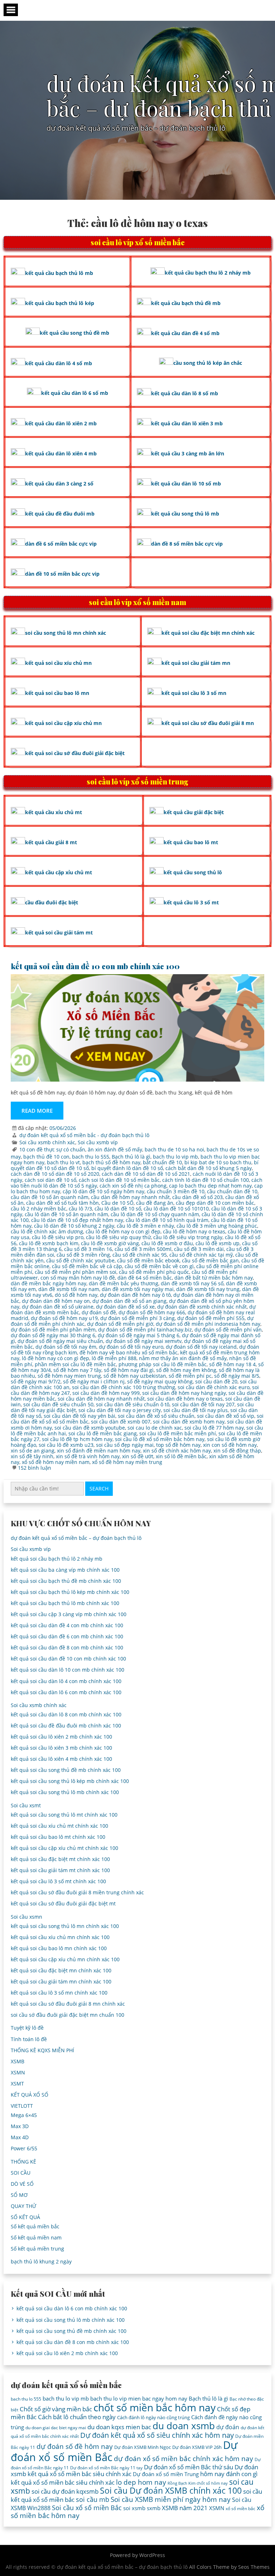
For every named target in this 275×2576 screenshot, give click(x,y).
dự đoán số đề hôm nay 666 (152, 1312)
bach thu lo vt (63, 1162)
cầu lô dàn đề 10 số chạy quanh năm (155, 1214)
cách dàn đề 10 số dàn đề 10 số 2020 (55, 1174)
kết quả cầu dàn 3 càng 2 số (59, 484)
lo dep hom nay (141, 2482)
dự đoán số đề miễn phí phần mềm (53, 1330)
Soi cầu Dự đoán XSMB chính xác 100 (171, 2491)
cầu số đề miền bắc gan (210, 1260)
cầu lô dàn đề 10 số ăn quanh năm (66, 1214)
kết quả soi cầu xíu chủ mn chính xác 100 (60, 1937)
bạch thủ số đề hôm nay (111, 1162)
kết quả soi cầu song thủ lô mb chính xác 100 (65, 1792)
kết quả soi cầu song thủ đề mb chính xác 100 (66, 1770)
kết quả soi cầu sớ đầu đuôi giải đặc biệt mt (63, 1903)
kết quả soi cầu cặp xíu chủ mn (63, 723)
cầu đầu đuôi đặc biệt (52, 902)
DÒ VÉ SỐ (22, 2184)
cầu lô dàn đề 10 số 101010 (176, 1209)
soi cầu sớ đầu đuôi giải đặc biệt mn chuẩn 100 (67, 2015)
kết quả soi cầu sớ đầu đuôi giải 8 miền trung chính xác (77, 1892)
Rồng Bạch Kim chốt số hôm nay (198, 2483)
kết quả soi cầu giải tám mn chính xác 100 (61, 1981)
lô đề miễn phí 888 (114, 1358)
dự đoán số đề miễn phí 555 (211, 1318)
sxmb (154, 2508)
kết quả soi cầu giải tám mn (196, 663)
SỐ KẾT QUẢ (25, 2217)
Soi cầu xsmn (26, 1917)
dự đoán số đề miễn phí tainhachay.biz (145, 1330)
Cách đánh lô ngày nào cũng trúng (153, 2417)
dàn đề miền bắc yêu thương (124, 1283)
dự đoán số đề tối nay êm (66, 1347)
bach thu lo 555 (91, 1157)
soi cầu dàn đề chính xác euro (214, 1387)
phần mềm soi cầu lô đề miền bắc (75, 1364)
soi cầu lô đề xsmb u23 (66, 1445)
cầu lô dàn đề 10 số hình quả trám (167, 1220)
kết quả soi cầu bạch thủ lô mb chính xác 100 (65, 1603)
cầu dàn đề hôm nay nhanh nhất (130, 1197)
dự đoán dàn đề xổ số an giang (129, 1301)
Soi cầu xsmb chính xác (47, 1142)
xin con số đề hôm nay (230, 1445)
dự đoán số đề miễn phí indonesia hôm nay (208, 1324)
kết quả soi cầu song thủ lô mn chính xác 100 (65, 1926)
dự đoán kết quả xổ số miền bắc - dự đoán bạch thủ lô (84, 1135)
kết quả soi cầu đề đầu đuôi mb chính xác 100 (66, 1726)
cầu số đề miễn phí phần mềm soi (76, 1272)
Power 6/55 (24, 2148)
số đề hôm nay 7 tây (77, 1370)
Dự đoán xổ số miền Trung (166, 2474)
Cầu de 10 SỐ (117, 1203)
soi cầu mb (93, 2499)
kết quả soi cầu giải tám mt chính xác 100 (60, 1870)
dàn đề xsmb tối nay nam (69, 1289)
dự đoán (228, 2427)
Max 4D (20, 2137)
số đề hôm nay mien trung (69, 1376)
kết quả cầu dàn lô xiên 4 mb (61, 453)
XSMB (18, 2061)
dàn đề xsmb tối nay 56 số (192, 1283)
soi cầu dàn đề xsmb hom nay (189, 1422)
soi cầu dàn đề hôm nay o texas (185, 1399)
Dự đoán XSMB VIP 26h (197, 2447)
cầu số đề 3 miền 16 (88, 1249)
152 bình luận (35, 1468)
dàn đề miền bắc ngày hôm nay (49, 1283)
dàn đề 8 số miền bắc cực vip (187, 544)
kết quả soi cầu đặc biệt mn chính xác (208, 633)
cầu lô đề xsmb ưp (218, 1243)
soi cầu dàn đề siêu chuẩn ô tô (133, 1404)
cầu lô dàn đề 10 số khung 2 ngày (74, 1226)
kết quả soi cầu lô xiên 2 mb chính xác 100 (61, 1737)
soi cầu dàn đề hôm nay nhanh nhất (101, 1399)
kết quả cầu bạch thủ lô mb (59, 273)
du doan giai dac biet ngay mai (56, 2428)
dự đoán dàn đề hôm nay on (56, 1301)
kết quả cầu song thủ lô (193, 872)
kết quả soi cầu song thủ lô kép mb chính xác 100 (70, 1781)
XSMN (18, 2072)
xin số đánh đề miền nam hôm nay (99, 1451)
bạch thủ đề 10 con (46, 1157)
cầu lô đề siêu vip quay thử (118, 1237)
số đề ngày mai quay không (160, 1381)
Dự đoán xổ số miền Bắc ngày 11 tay (106, 2468)
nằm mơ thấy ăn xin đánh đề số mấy (183, 1358)
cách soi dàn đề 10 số (50, 1180)
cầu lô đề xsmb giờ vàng (110, 1243)
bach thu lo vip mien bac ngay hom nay (139, 2398)
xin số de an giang (33, 1451)
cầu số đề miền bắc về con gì (159, 1266)
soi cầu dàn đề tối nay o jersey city (120, 1410)
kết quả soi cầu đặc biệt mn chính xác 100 (61, 1970)
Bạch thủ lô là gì (131, 1157)
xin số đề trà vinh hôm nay (88, 1456)
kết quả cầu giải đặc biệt (194, 812)
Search (99, 1488)
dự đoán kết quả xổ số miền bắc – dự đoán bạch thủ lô (76, 1538)
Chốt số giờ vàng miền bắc (56, 2409)
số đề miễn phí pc (190, 1376)
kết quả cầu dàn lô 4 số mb (59, 363)
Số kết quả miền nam (36, 2237)
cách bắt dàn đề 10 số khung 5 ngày (209, 1168)
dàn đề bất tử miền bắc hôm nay (214, 1278)
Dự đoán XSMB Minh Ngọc (143, 2447)
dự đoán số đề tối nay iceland (201, 1347)
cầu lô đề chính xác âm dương (47, 1231)
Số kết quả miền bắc (35, 2226)
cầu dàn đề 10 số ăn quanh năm (50, 1197)
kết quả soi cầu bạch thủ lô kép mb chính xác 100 (70, 1592)
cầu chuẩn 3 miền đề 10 (176, 1191)
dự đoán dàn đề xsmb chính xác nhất (202, 1307)
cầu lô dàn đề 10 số (118, 1209)
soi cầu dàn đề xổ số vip (226, 1416)
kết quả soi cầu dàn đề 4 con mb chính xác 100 (67, 1625)
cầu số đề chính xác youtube (80, 1260)
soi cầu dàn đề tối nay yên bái (79, 1416)
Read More (37, 1111)
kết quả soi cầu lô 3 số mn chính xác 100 (59, 1993)
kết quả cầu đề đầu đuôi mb (60, 514)
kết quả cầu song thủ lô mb (185, 514)
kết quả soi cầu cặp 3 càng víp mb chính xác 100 (69, 1614)
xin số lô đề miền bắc (181, 1456)
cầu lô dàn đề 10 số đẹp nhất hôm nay (77, 1220)
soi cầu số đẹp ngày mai (125, 1445)
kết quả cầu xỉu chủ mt (54, 812)
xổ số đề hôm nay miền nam (56, 1462)
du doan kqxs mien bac (119, 2427)
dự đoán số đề (99, 1312)
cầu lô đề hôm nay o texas (194, 1231)
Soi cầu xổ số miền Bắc (87, 2508)
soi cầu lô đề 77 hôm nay (214, 1428)
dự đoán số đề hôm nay (75, 2446)
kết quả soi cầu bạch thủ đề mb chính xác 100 (66, 1581)
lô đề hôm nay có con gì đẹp (56, 1358)
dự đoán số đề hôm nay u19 (64, 1318)
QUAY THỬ (23, 2206)
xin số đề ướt (138, 1456)
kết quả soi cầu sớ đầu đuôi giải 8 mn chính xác (68, 2004)
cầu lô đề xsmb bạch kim (49, 1243)
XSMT (17, 2084)
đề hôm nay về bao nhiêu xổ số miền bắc (129, 1352)
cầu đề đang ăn (155, 1203)
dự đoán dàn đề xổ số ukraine (58, 1307)
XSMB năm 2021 (185, 2508)
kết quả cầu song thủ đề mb (74, 333)
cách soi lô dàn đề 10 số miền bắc (119, 1180)
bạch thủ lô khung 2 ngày (41, 2261)
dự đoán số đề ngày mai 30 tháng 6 (53, 1335)
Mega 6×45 (24, 2115)
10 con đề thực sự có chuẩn (52, 1149)
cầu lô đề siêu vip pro (58, 1237)
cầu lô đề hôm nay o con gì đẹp (123, 1231)
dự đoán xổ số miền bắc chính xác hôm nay (184, 2458)
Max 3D (20, 2126)
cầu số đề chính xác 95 (140, 1255)
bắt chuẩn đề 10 (162, 1162)
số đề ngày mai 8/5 (237, 1376)
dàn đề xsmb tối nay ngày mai (138, 1289)
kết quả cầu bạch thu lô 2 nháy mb (208, 273)
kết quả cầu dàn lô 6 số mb (75, 393)
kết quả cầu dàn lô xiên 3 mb (187, 423)
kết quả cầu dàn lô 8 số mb (185, 393)
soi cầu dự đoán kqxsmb (65, 2491)
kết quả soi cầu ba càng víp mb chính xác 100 (65, 1570)
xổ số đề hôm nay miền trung (127, 1462)
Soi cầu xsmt (26, 1805)
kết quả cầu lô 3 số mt (191, 902)
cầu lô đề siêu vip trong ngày (188, 1237)
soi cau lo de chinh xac (155, 1428)
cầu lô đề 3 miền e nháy (145, 1226)
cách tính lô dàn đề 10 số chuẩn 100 (206, 1180)
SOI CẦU (21, 2173)
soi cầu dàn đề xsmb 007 (121, 1422)
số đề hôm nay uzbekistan (135, 1376)
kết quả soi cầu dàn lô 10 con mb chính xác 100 (67, 1670)
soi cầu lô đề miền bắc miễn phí (178, 1433)
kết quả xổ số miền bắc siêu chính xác (63, 2482)
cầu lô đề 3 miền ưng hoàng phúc (217, 1226)
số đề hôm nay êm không (186, 1370)
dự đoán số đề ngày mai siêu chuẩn (60, 1341)
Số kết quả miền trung (37, 2249)
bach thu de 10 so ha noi (174, 1149)
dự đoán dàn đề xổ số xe (125, 1307)
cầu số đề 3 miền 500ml (143, 1249)
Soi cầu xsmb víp (98, 1142)
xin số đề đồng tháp (237, 1451)
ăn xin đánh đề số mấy (115, 1149)
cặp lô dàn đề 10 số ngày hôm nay (103, 1191)
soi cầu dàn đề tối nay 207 (203, 1404)
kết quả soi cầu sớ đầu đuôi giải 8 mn (208, 723)
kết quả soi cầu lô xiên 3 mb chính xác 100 (61, 1748)
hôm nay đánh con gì (229, 2474)
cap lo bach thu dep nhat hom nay (210, 1186)
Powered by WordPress (137, 2555)
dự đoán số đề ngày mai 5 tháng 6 (139, 1335)
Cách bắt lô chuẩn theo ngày (77, 2417)
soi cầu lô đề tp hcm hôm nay (77, 1439)
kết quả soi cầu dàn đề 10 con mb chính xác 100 (95, 966)
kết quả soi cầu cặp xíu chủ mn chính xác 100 (65, 1959)
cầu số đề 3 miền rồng (83, 1255)
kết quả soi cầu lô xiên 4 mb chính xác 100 (61, 1759)
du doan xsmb (184, 2426)
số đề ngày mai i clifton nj (94, 1381)
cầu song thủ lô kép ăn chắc (208, 363)
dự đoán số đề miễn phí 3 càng (137, 1318)
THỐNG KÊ (23, 2162)
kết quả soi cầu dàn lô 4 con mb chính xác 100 (66, 1681)
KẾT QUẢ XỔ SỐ (30, 2095)
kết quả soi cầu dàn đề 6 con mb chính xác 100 (67, 1636)
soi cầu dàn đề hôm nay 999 (106, 1393)
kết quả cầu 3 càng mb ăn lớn (188, 453)
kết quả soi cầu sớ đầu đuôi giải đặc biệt (75, 753)
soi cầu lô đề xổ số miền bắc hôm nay (160, 1439)
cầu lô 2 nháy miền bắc (38, 1209)
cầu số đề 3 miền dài (199, 1249)
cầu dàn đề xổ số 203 (197, 1197)
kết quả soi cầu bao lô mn (57, 693)
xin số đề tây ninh (32, 1456)
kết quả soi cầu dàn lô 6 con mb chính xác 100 (66, 1692)
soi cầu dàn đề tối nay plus (196, 1410)
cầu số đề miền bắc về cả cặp (87, 1266)
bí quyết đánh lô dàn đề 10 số (127, 1168)
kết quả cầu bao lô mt (191, 842)
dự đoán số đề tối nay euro (131, 1347)
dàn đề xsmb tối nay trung (208, 1289)
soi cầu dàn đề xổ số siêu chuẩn (156, 1416)
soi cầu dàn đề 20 (216, 1381)
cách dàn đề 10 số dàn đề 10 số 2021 (146, 1174)
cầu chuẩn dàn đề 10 (232, 1191)
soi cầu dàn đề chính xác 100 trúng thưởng (124, 1387)
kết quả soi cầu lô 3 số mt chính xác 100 (58, 1881)
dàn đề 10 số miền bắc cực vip (62, 574)
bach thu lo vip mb (175, 1157)
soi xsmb (134, 2508)
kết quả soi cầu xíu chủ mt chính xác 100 (59, 1826)
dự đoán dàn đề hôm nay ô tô (135, 1295)
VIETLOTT (22, 2106)
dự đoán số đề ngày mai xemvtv (144, 1341)
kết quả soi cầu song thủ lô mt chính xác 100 (64, 1815)
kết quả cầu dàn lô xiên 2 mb (61, 423)
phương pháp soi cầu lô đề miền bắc (163, 1364)
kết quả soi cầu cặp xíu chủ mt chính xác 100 (64, 1848)
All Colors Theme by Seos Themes (229, 2567)
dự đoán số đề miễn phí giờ (120, 1324)
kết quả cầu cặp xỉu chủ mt (59, 872)
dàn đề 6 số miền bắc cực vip (61, 544)
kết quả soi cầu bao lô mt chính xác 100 (58, 1837)
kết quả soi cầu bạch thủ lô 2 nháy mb (57, 1559)
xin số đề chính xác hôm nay (177, 1451)
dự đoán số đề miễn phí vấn (228, 1330)
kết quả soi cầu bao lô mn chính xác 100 (59, 1948)
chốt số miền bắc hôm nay (155, 2407)
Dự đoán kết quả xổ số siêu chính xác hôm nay (157, 2435)
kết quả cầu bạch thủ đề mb (186, 303)
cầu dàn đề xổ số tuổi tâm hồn (62, 1203)
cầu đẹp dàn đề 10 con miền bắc (215, 1203)
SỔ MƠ (19, 2195)
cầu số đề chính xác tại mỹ (201, 1255)
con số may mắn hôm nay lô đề (78, 1278)
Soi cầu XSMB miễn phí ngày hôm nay (171, 2499)
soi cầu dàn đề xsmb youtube (90, 1428)
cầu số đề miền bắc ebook (148, 1260)
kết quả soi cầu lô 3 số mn (194, 693)
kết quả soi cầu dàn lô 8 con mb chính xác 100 (66, 1714)
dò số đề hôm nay (76, 1295)
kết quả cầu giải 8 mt (51, 842)
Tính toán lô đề (29, 2039)
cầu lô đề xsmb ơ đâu (167, 1243)
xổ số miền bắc (240, 2509)
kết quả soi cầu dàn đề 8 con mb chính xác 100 (67, 1647)
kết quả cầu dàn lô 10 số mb (186, 484)
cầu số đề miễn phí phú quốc (154, 1272)
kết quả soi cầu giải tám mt (59, 932)
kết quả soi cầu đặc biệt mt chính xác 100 (60, 1859)
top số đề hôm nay (178, 1445)
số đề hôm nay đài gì (129, 1370)
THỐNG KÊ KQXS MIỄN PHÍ (42, 2050)
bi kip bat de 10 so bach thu (218, 1162)
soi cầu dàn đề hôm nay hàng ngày (184, 1393)
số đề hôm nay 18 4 (232, 1364)
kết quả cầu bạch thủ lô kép (60, 303)
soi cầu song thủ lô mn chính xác (66, 633)
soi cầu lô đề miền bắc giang (103, 1433)
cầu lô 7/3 (80, 1209)
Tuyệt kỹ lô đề (27, 2028)
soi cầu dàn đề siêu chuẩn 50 (58, 1404)
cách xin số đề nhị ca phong (133, 1186)
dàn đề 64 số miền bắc (145, 1278)
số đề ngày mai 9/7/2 (36, 1381)
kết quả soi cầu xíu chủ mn (58, 663)
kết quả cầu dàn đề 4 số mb (185, 333)
